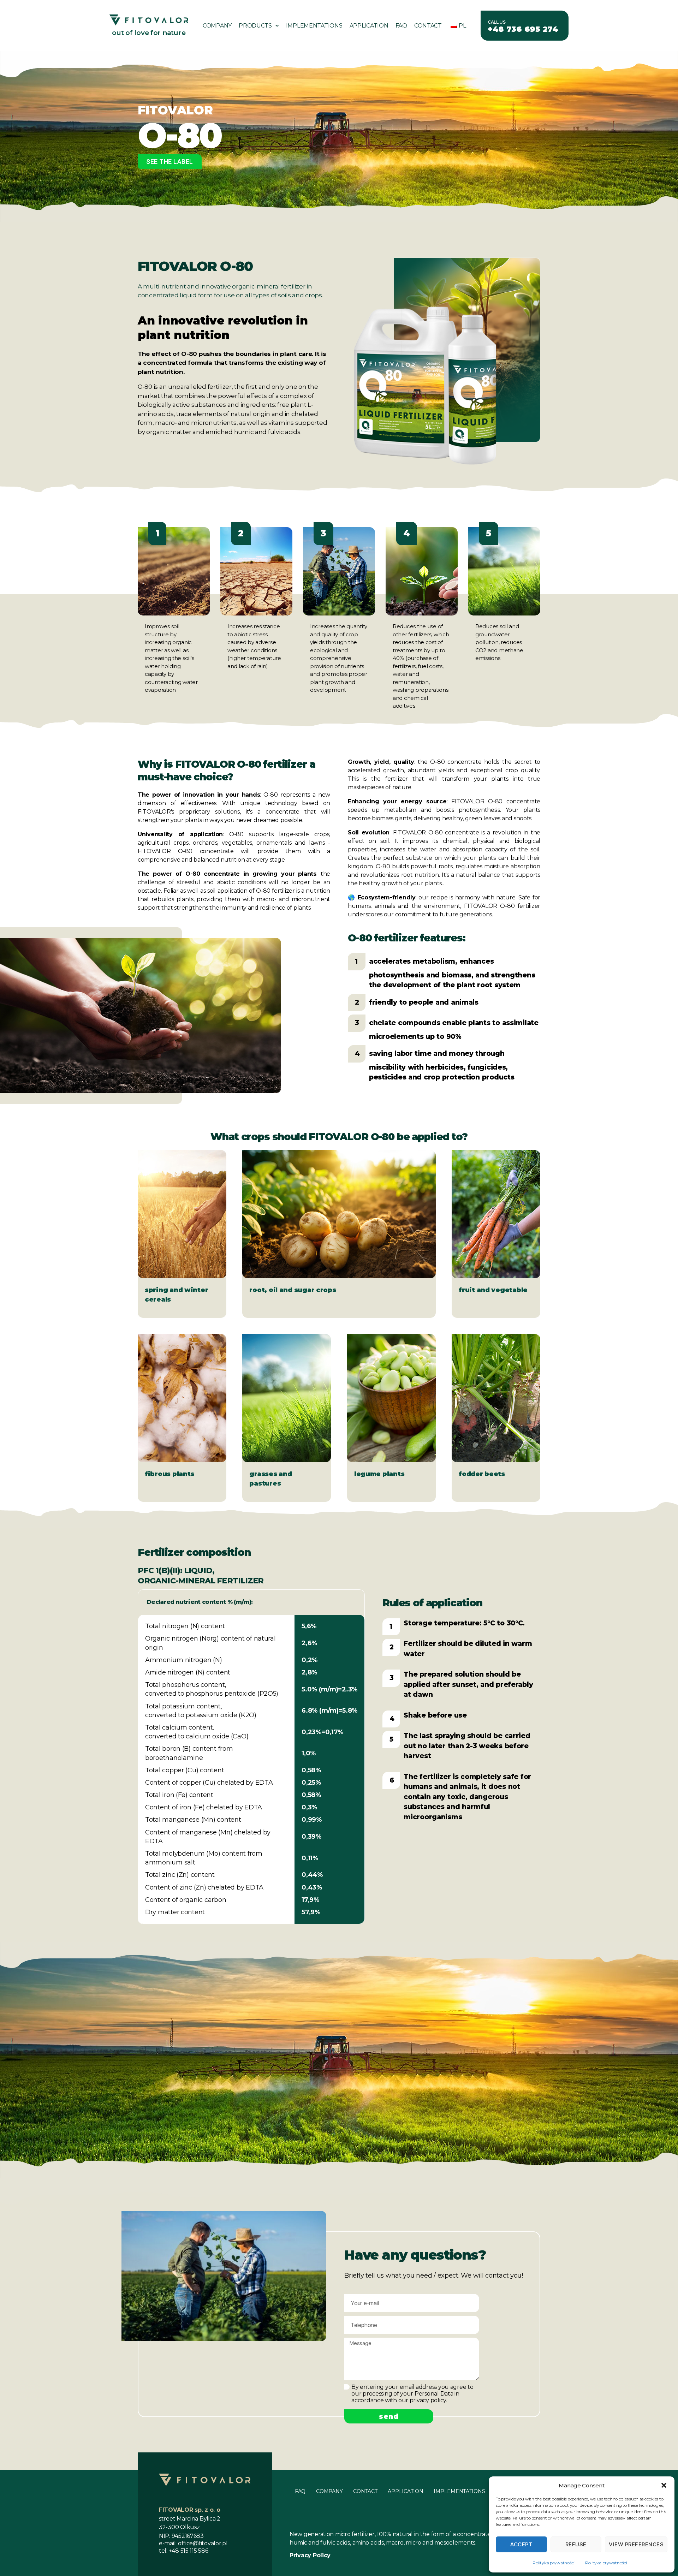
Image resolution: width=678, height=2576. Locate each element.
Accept (521, 2544)
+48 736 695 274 (523, 29)
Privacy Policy (310, 2555)
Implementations (314, 26)
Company (217, 26)
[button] (664, 2485)
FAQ (401, 26)
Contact (428, 26)
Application (369, 26)
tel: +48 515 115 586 (184, 2551)
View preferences (636, 2544)
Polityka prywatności (554, 2563)
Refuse (576, 2544)
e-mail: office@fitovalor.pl (193, 2543)
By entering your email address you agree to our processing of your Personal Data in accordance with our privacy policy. (412, 2394)
